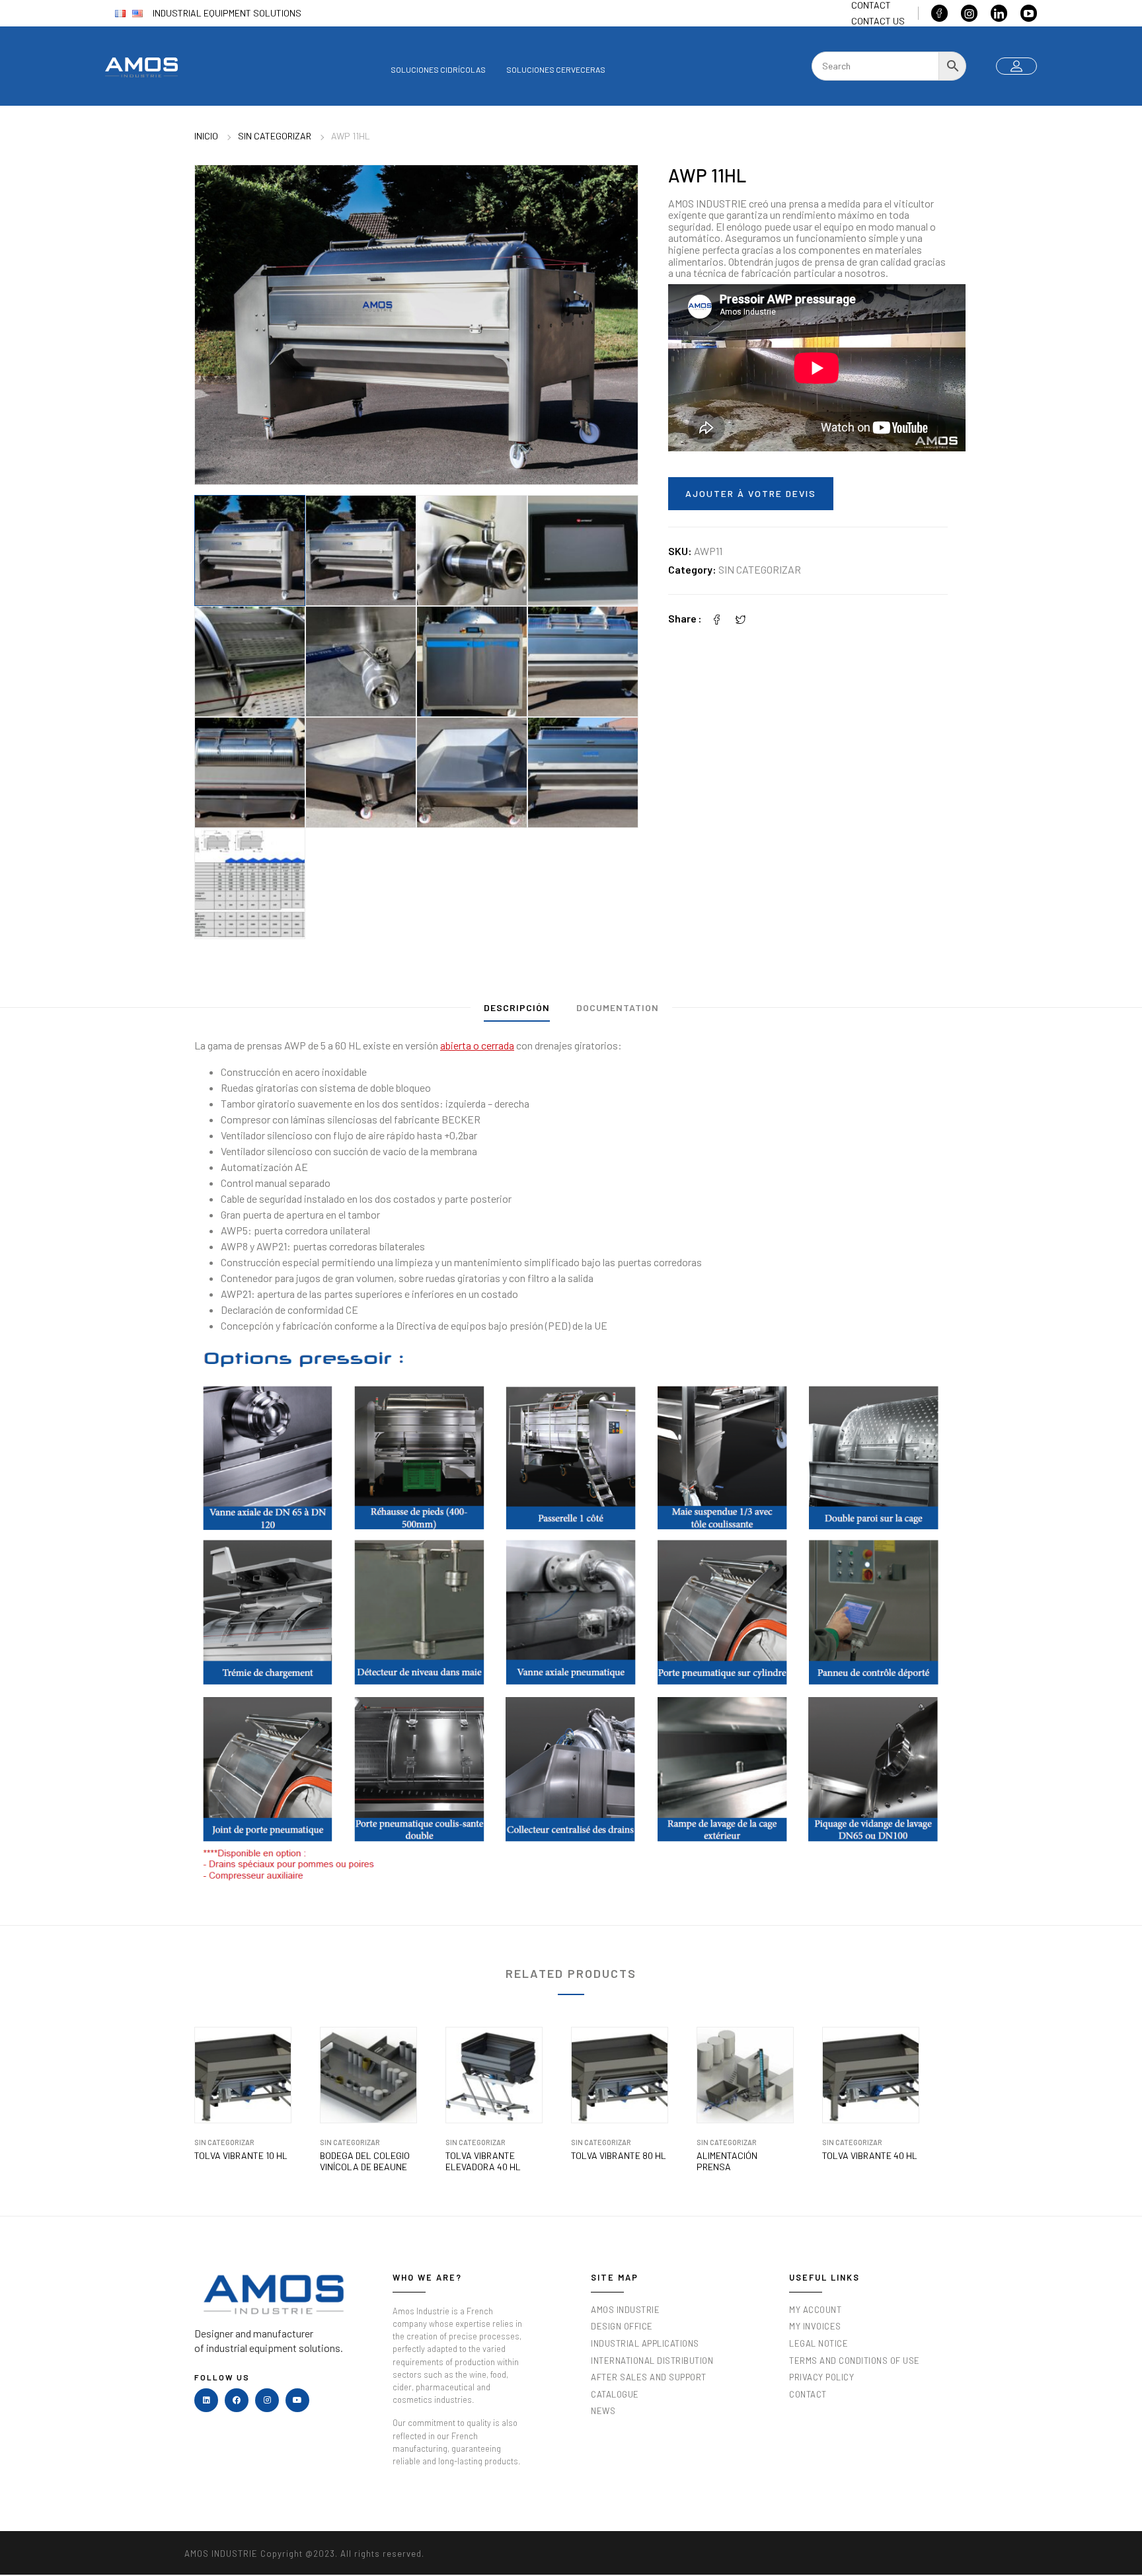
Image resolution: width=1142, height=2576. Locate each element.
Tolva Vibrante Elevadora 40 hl (483, 2161)
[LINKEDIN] (206, 2400)
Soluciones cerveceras (556, 69)
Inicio (206, 136)
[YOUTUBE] (297, 2400)
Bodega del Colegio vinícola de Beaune (365, 2161)
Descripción (517, 1007)
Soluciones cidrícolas (438, 69)
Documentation (618, 1007)
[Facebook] (717, 618)
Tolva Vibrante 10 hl (241, 2156)
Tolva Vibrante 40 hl (870, 2156)
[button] (615, 188)
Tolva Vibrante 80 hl (619, 2156)
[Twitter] (741, 618)
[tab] (517, 1011)
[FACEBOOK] (237, 2400)
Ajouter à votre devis (751, 493)
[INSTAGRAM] (267, 2400)
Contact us (878, 21)
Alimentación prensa (727, 2161)
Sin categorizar (275, 136)
